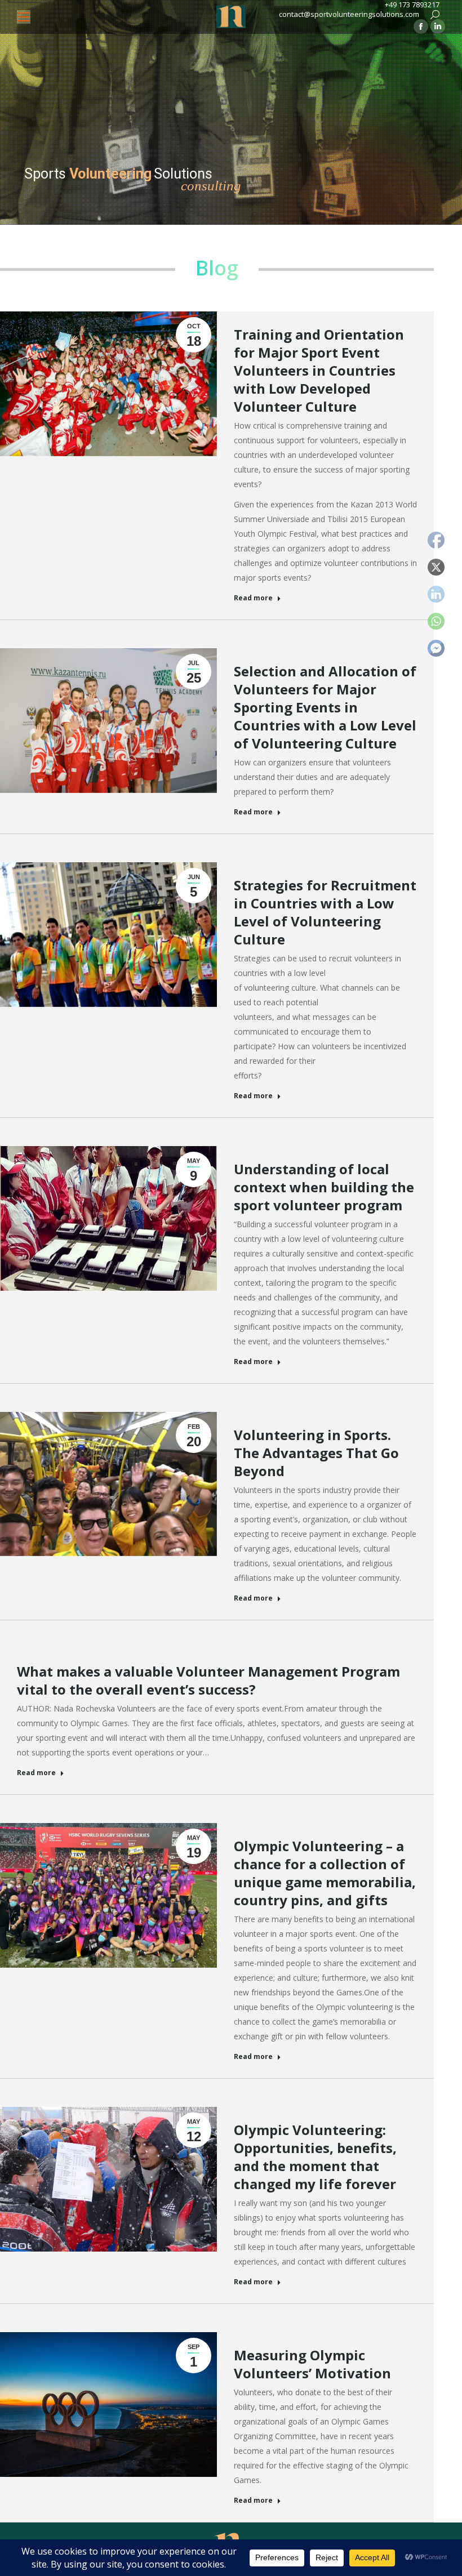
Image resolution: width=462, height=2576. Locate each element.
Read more (253, 598)
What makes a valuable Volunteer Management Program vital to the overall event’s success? (208, 1680)
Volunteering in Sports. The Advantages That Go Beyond (316, 1453)
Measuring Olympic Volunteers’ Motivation (312, 2364)
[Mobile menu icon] (24, 17)
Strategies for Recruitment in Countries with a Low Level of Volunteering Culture (325, 912)
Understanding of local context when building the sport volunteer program (324, 1187)
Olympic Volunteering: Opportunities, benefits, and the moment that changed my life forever (315, 2157)
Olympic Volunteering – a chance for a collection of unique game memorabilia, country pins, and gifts (325, 1873)
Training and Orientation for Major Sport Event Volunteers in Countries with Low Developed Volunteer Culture (319, 370)
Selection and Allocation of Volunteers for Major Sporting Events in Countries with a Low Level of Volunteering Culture (325, 707)
